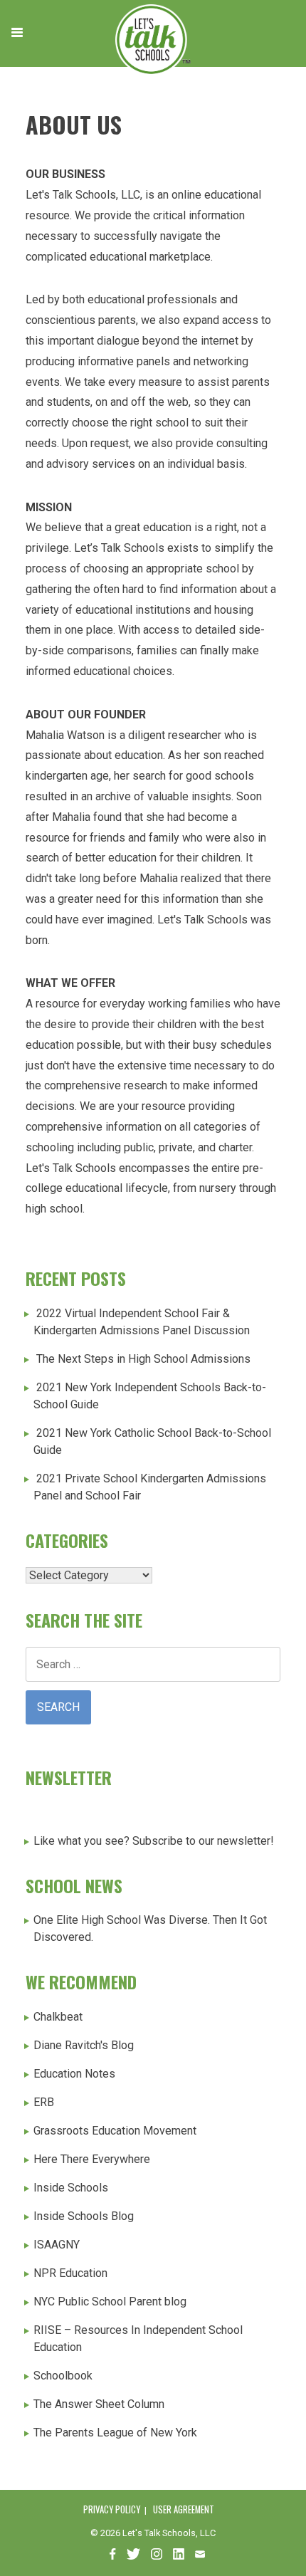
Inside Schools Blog (84, 2216)
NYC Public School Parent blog (110, 2302)
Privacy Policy (112, 2509)
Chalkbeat (58, 2017)
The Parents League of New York (115, 2433)
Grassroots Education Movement (115, 2131)
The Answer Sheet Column (99, 2404)
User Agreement (184, 2509)
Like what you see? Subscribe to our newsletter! (154, 1841)
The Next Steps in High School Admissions (143, 1359)
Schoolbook (63, 2376)
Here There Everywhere (92, 2159)
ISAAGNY (57, 2245)
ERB (44, 2102)
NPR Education (70, 2273)
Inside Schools (71, 2188)
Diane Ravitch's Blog (84, 2045)
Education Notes (74, 2074)
